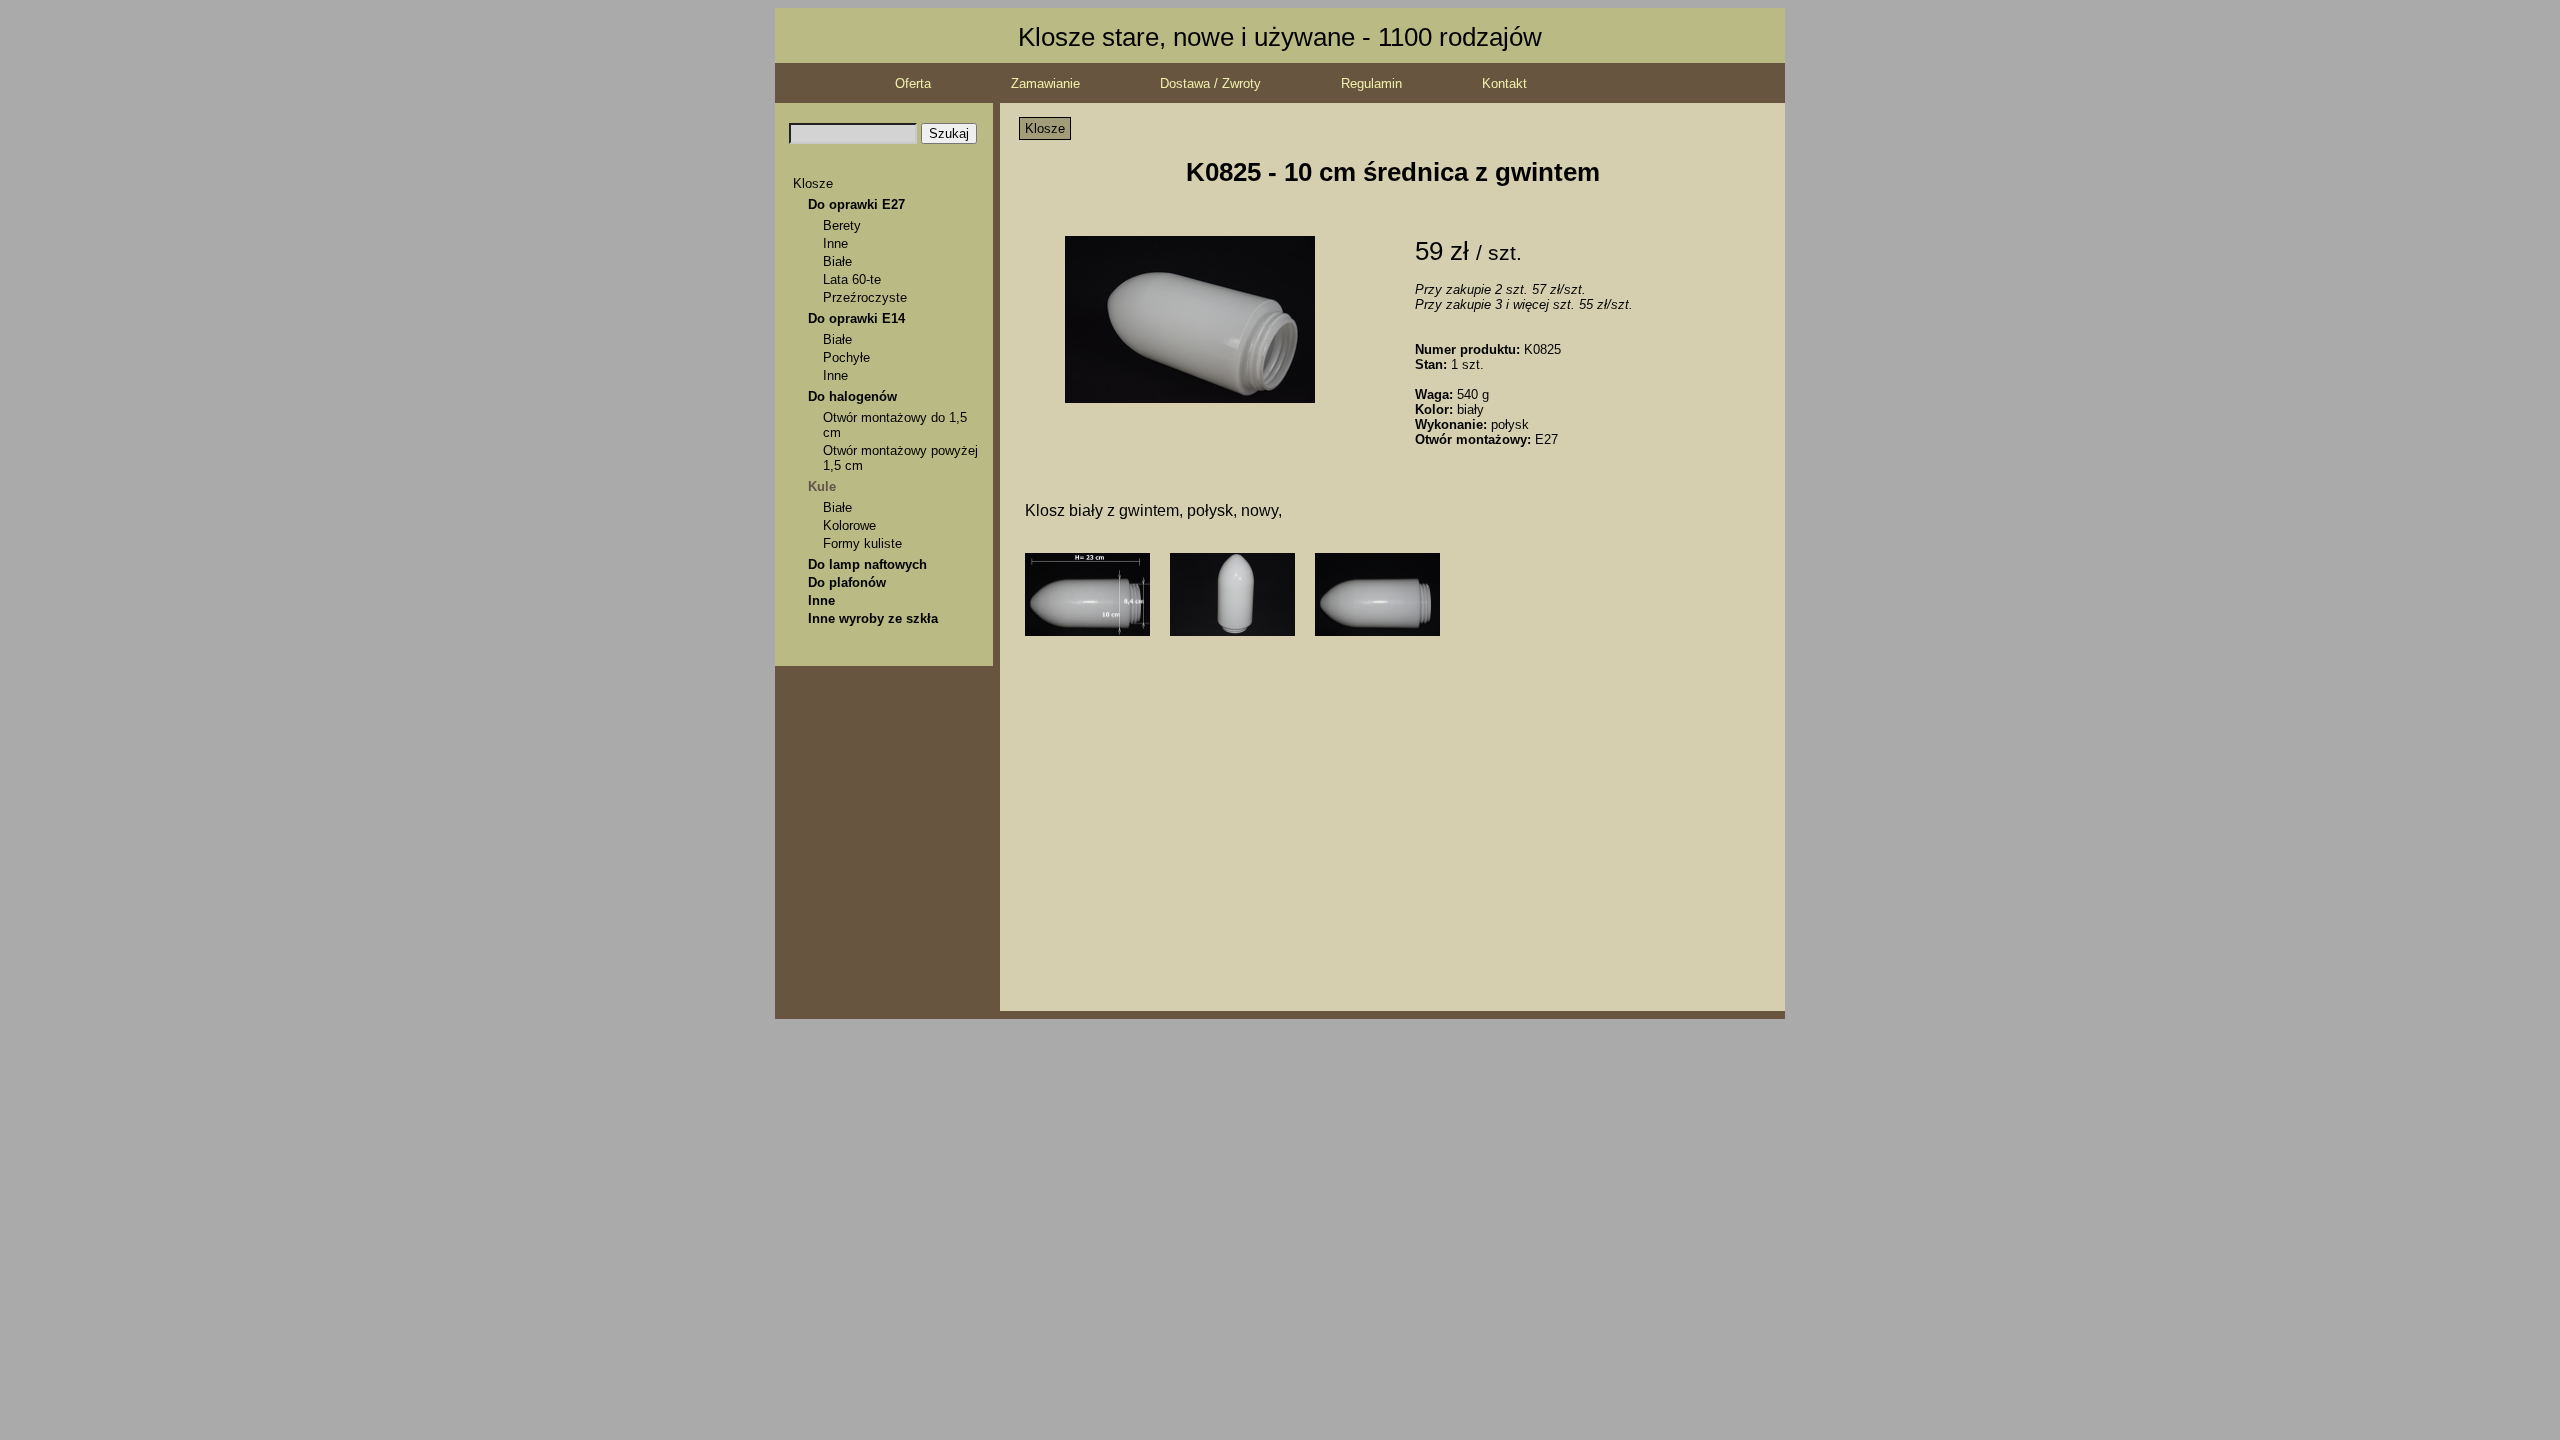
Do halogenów (852, 396)
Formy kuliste (862, 543)
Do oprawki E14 (856, 318)
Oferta (913, 83)
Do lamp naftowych (867, 564)
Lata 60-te (852, 279)
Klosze (813, 183)
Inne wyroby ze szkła (873, 618)
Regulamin (1371, 83)
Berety (842, 225)
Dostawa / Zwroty (1210, 83)
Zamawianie (1045, 83)
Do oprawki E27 (856, 204)
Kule (822, 486)
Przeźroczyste (865, 297)
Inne (835, 243)
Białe (837, 261)
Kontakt (1504, 83)
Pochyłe (846, 357)
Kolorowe (849, 525)
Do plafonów (847, 582)
